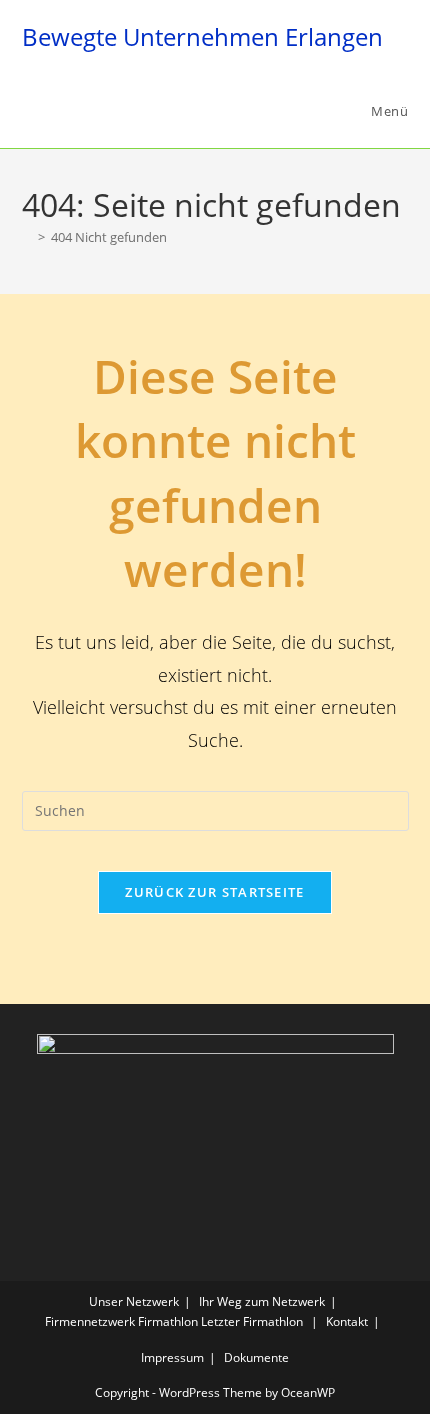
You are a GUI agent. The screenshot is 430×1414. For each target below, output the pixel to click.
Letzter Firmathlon (252, 1321)
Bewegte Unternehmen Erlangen (202, 36)
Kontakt (347, 1321)
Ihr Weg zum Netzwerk (262, 1301)
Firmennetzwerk (90, 1321)
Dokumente (256, 1357)
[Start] (27, 237)
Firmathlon (168, 1321)
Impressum (172, 1357)
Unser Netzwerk (134, 1301)
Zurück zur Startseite (214, 892)
